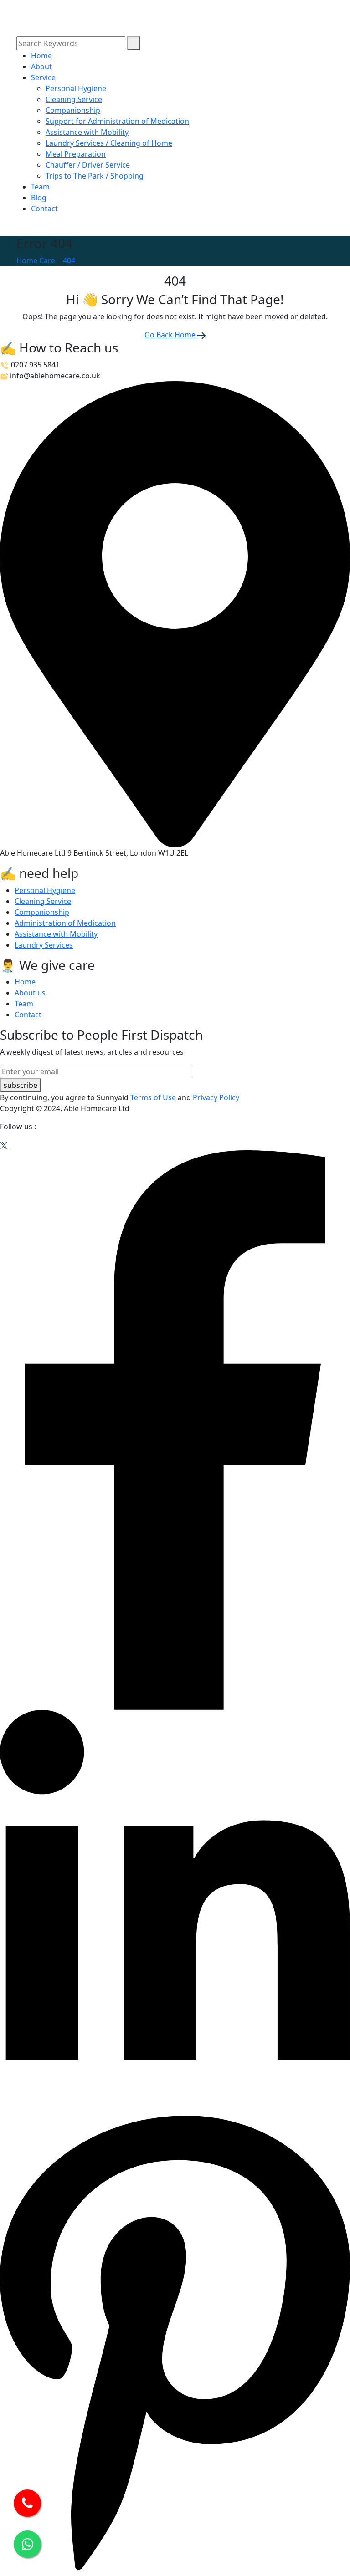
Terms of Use (153, 1097)
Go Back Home (171, 335)
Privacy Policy (216, 1097)
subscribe (21, 1085)
